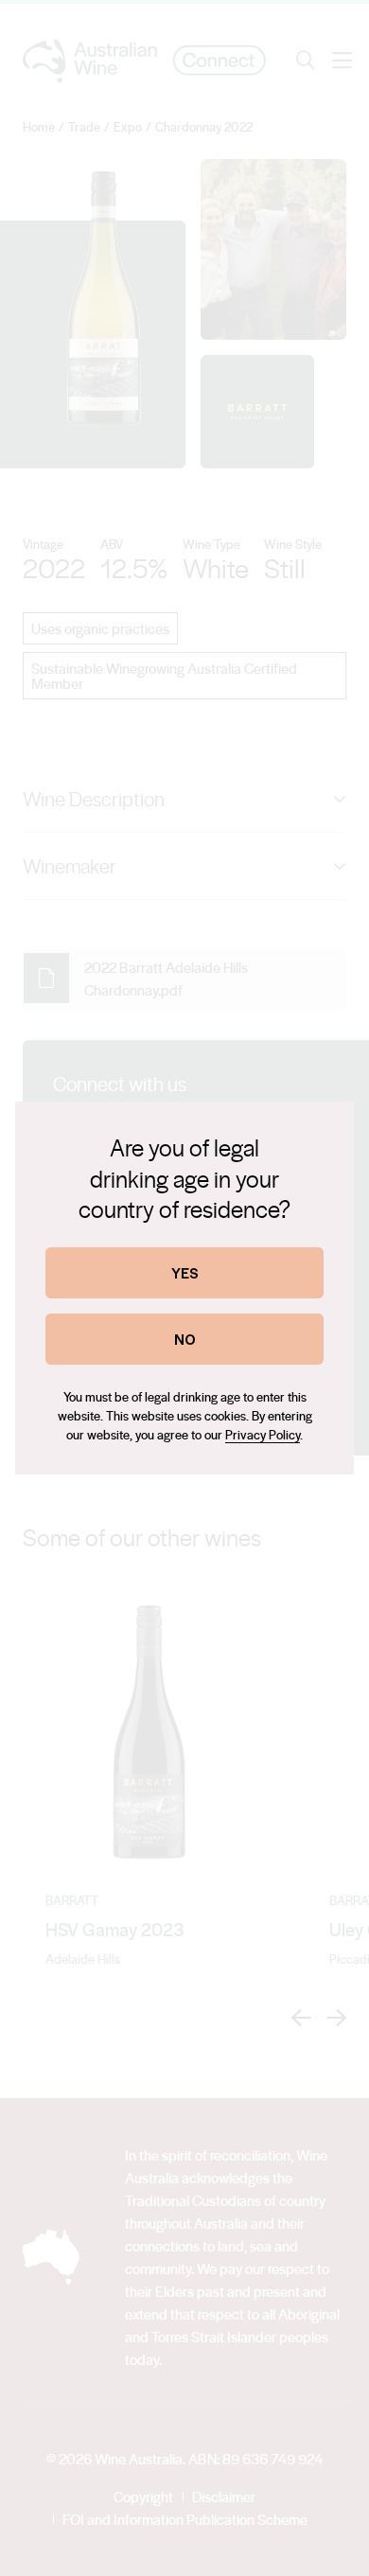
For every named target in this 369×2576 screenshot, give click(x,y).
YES (185, 1272)
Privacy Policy (263, 1434)
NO (185, 1339)
